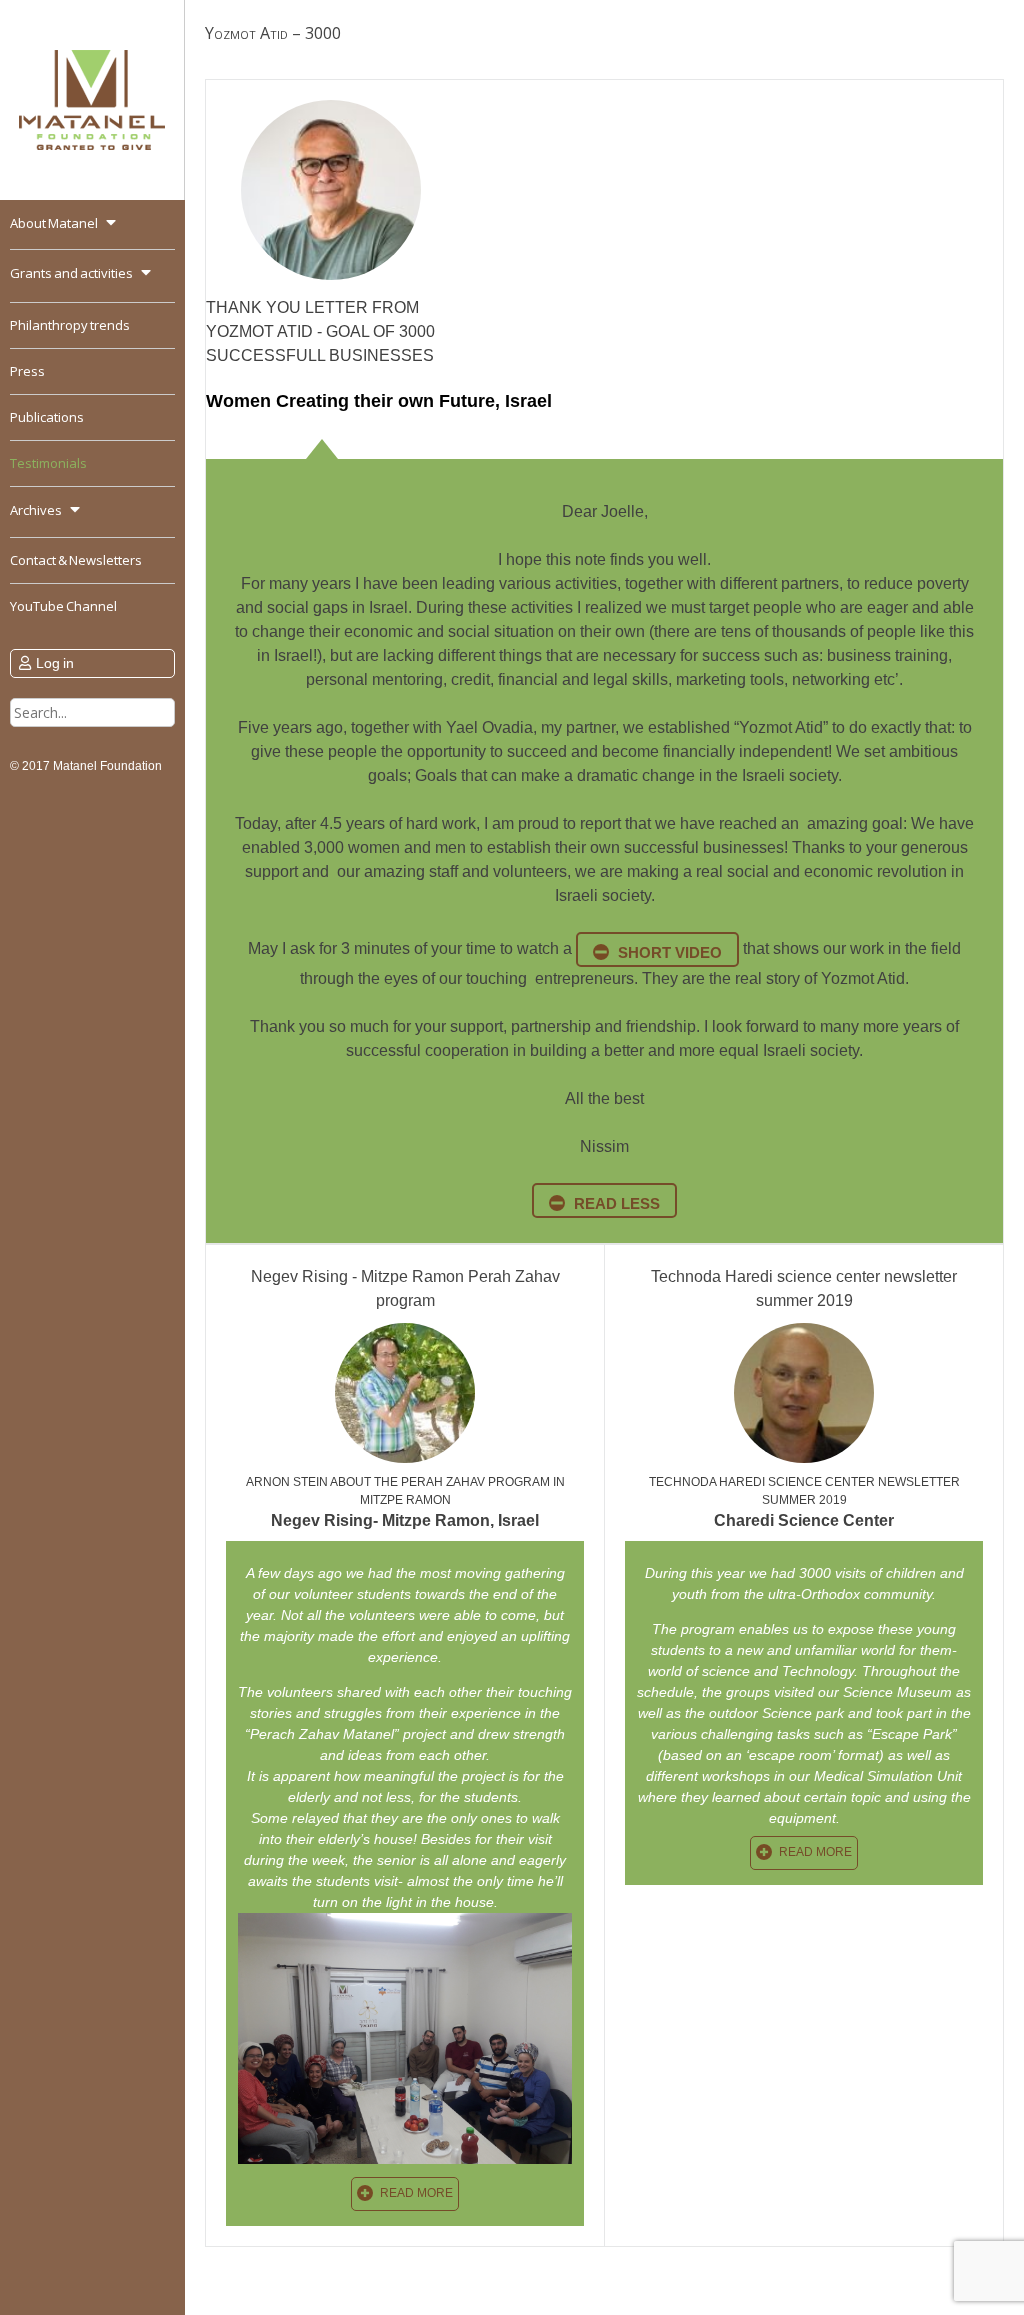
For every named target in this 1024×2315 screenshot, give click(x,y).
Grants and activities (71, 273)
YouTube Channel (63, 606)
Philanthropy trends (70, 325)
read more (416, 2193)
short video (670, 952)
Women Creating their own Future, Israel (379, 401)
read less (617, 1203)
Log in (55, 663)
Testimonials (48, 463)
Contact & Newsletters (76, 560)
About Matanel (54, 223)
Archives (36, 510)
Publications (47, 417)
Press (27, 371)
